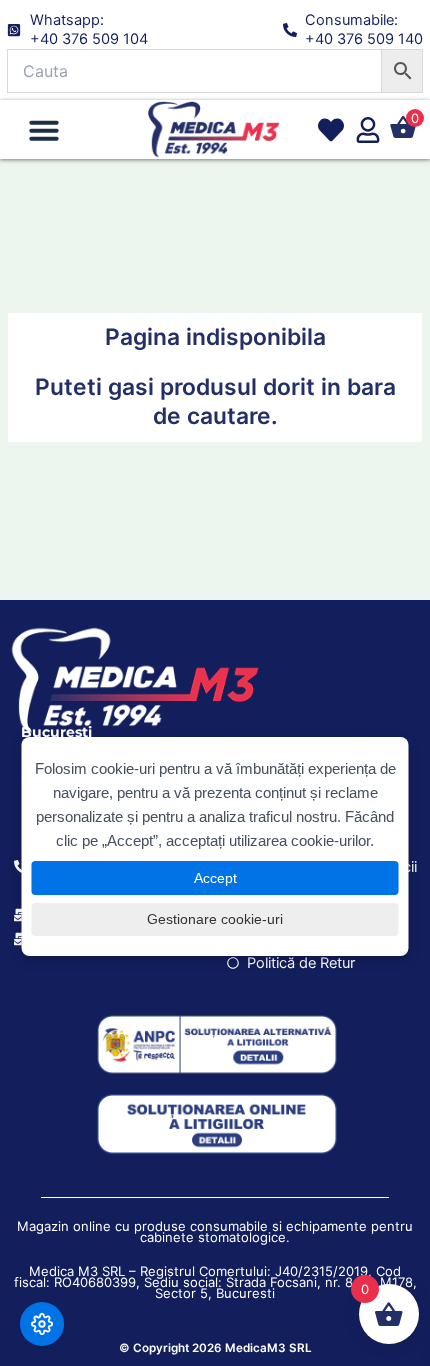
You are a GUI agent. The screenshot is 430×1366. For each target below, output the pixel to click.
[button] (44, 130)
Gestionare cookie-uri (215, 919)
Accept (215, 878)
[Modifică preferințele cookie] (42, 1324)
